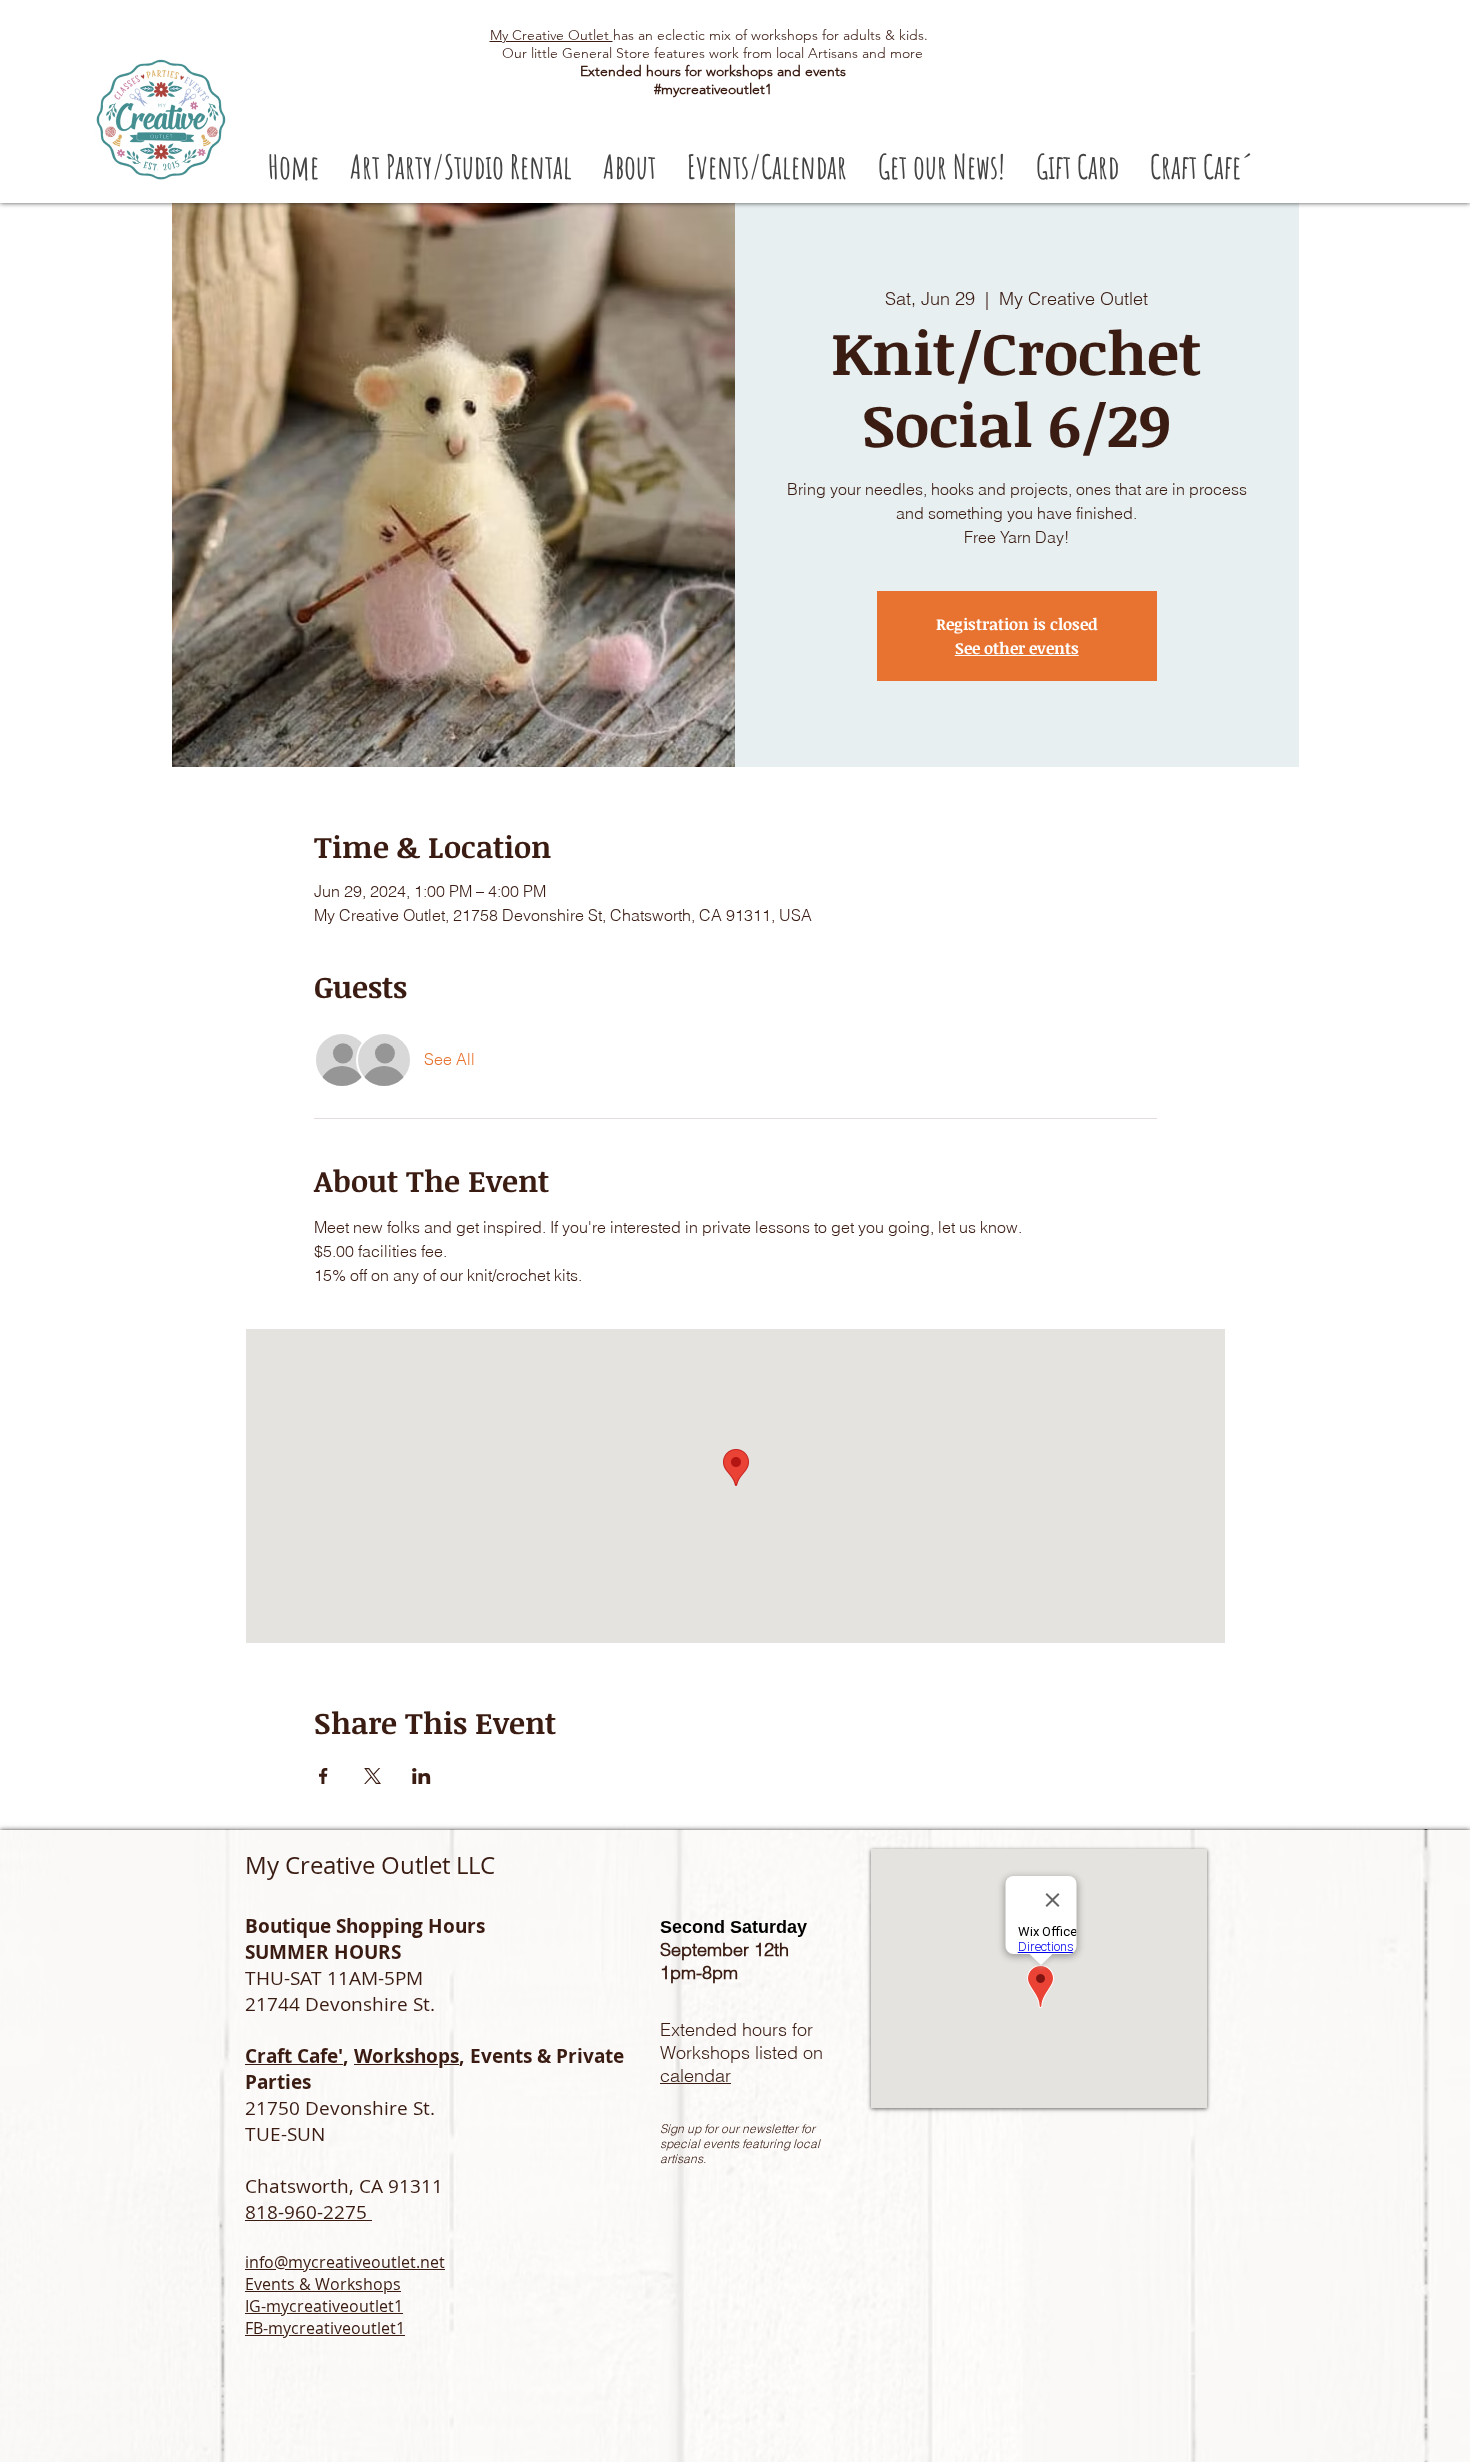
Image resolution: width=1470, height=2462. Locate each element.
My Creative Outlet (551, 35)
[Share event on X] (372, 1776)
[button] (460, 166)
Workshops (406, 2056)
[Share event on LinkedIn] (421, 1776)
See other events (1017, 648)
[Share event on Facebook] (323, 1776)
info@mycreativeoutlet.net (345, 2262)
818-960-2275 (308, 2212)
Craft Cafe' (294, 2056)
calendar (695, 2075)
